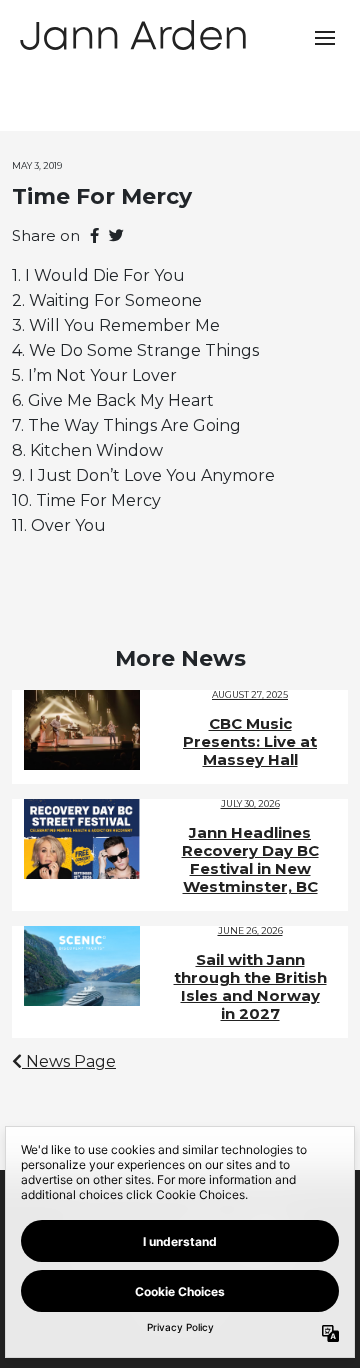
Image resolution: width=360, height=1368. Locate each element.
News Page (69, 1061)
